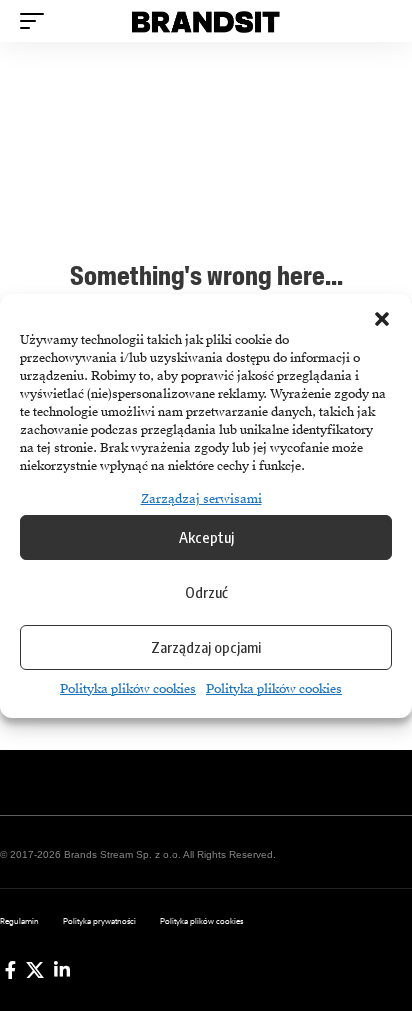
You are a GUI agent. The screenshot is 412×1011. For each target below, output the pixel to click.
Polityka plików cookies (128, 689)
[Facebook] (10, 970)
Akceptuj (206, 537)
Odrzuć (206, 592)
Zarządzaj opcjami (206, 647)
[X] (35, 970)
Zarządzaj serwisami (201, 499)
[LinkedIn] (62, 970)
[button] (382, 319)
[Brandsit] (206, 21)
